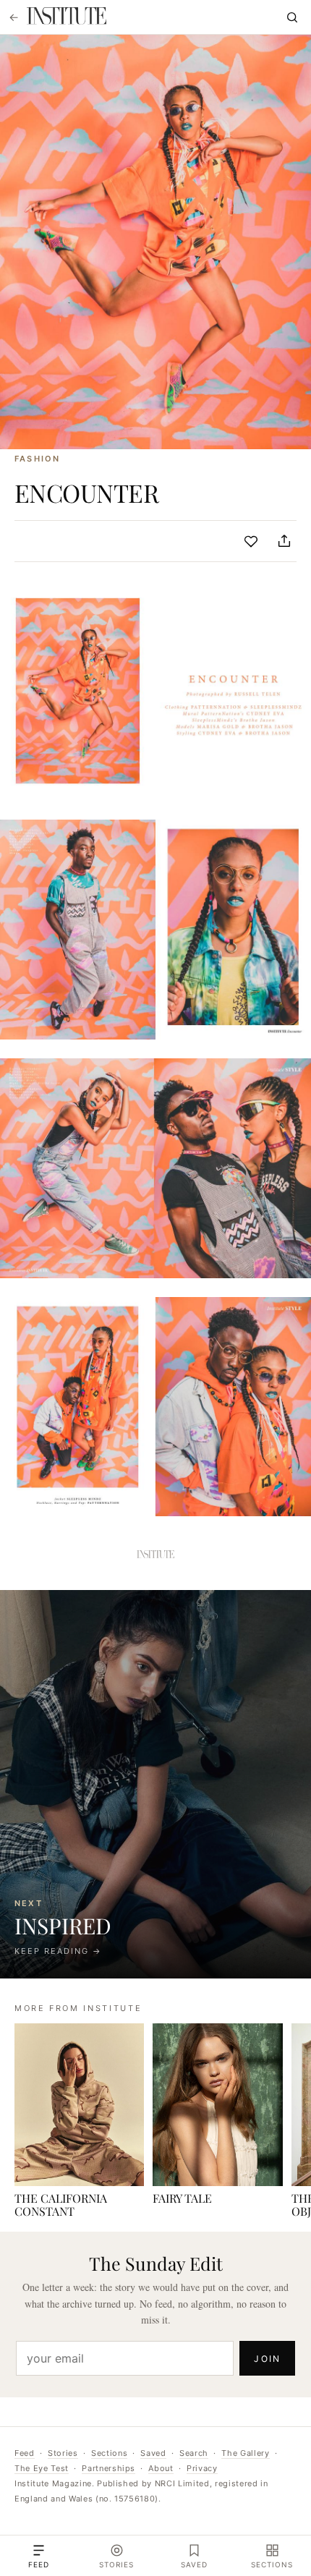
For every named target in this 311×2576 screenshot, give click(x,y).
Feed (25, 2453)
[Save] (251, 541)
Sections (109, 2453)
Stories (63, 2453)
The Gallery (245, 2453)
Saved (153, 2453)
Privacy (202, 2468)
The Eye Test (42, 2468)
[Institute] (67, 17)
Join (267, 2359)
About (161, 2468)
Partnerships (108, 2468)
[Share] (284, 541)
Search (194, 2453)
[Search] (292, 17)
